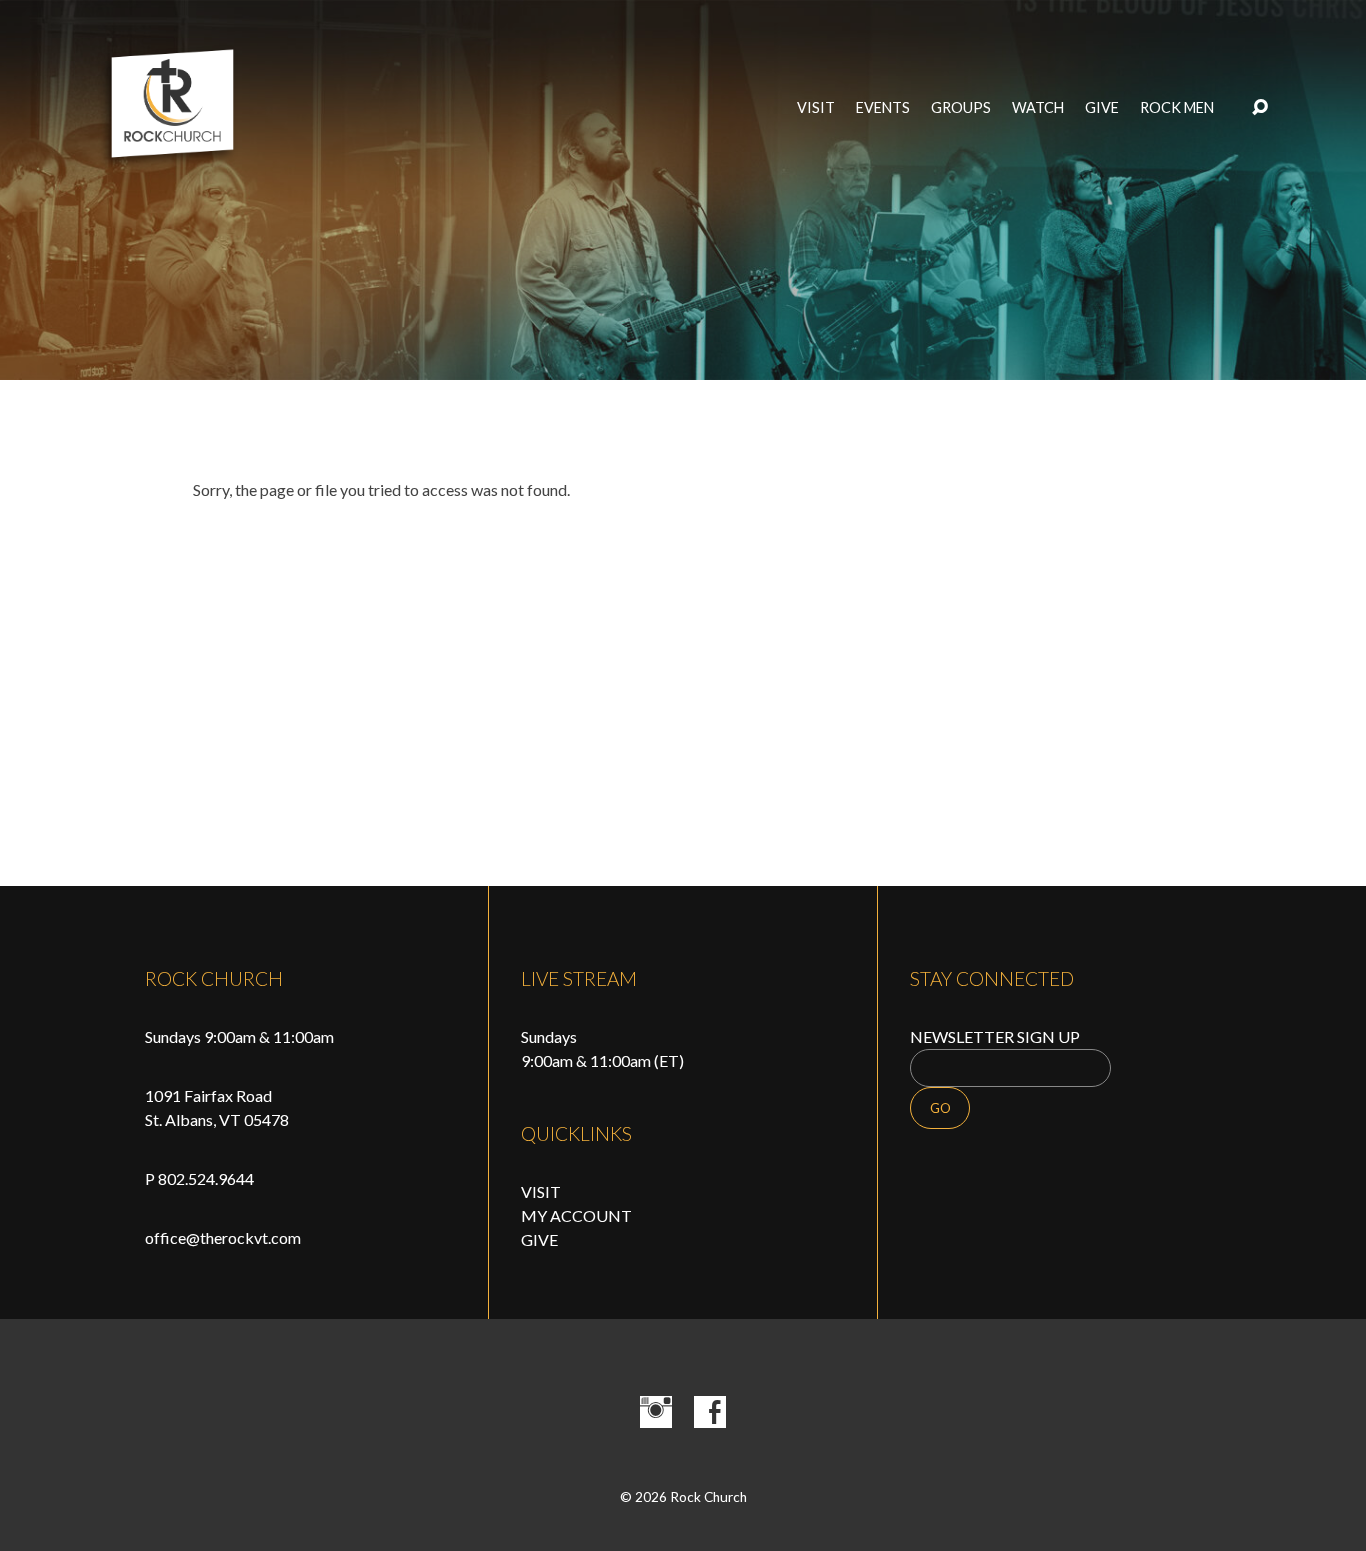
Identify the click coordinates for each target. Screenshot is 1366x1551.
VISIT (541, 1191)
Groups (961, 108)
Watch (1038, 108)
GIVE (539, 1239)
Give (1102, 108)
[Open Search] (1260, 108)
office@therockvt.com (223, 1237)
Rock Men (1177, 108)
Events (883, 108)
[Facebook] (710, 1412)
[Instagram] (656, 1412)
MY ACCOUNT (576, 1215)
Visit (816, 108)
